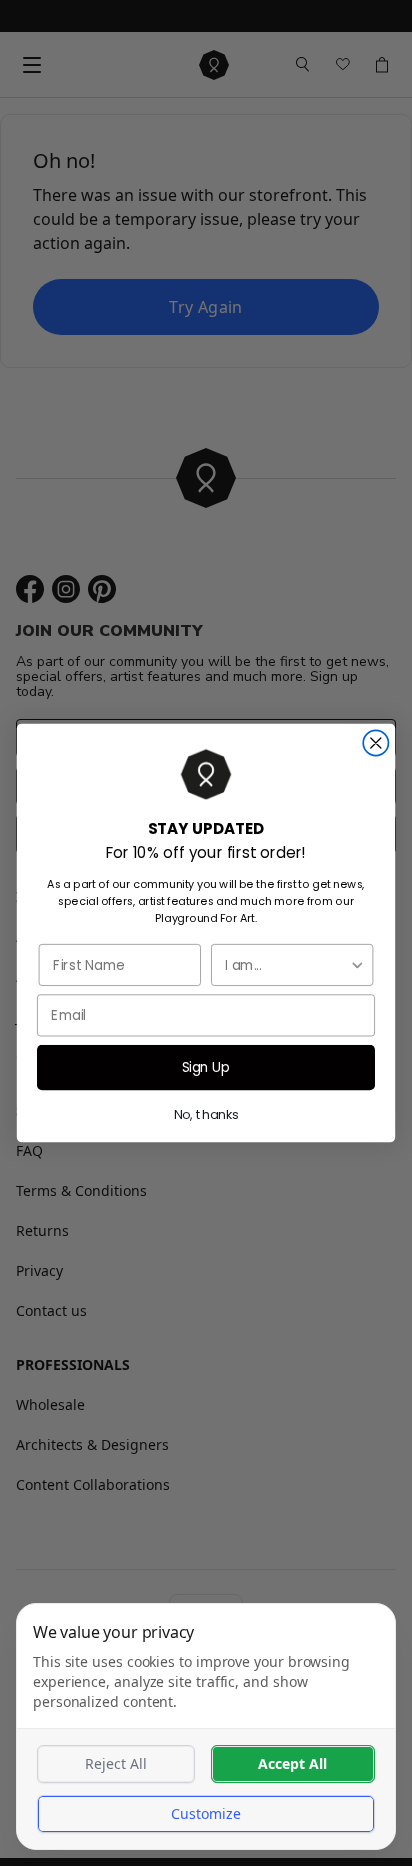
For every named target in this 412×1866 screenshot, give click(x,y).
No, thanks (206, 1114)
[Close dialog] (375, 742)
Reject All (116, 1763)
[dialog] (206, 1726)
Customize (206, 1813)
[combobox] (287, 965)
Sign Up (206, 1066)
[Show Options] (357, 965)
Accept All (292, 1763)
